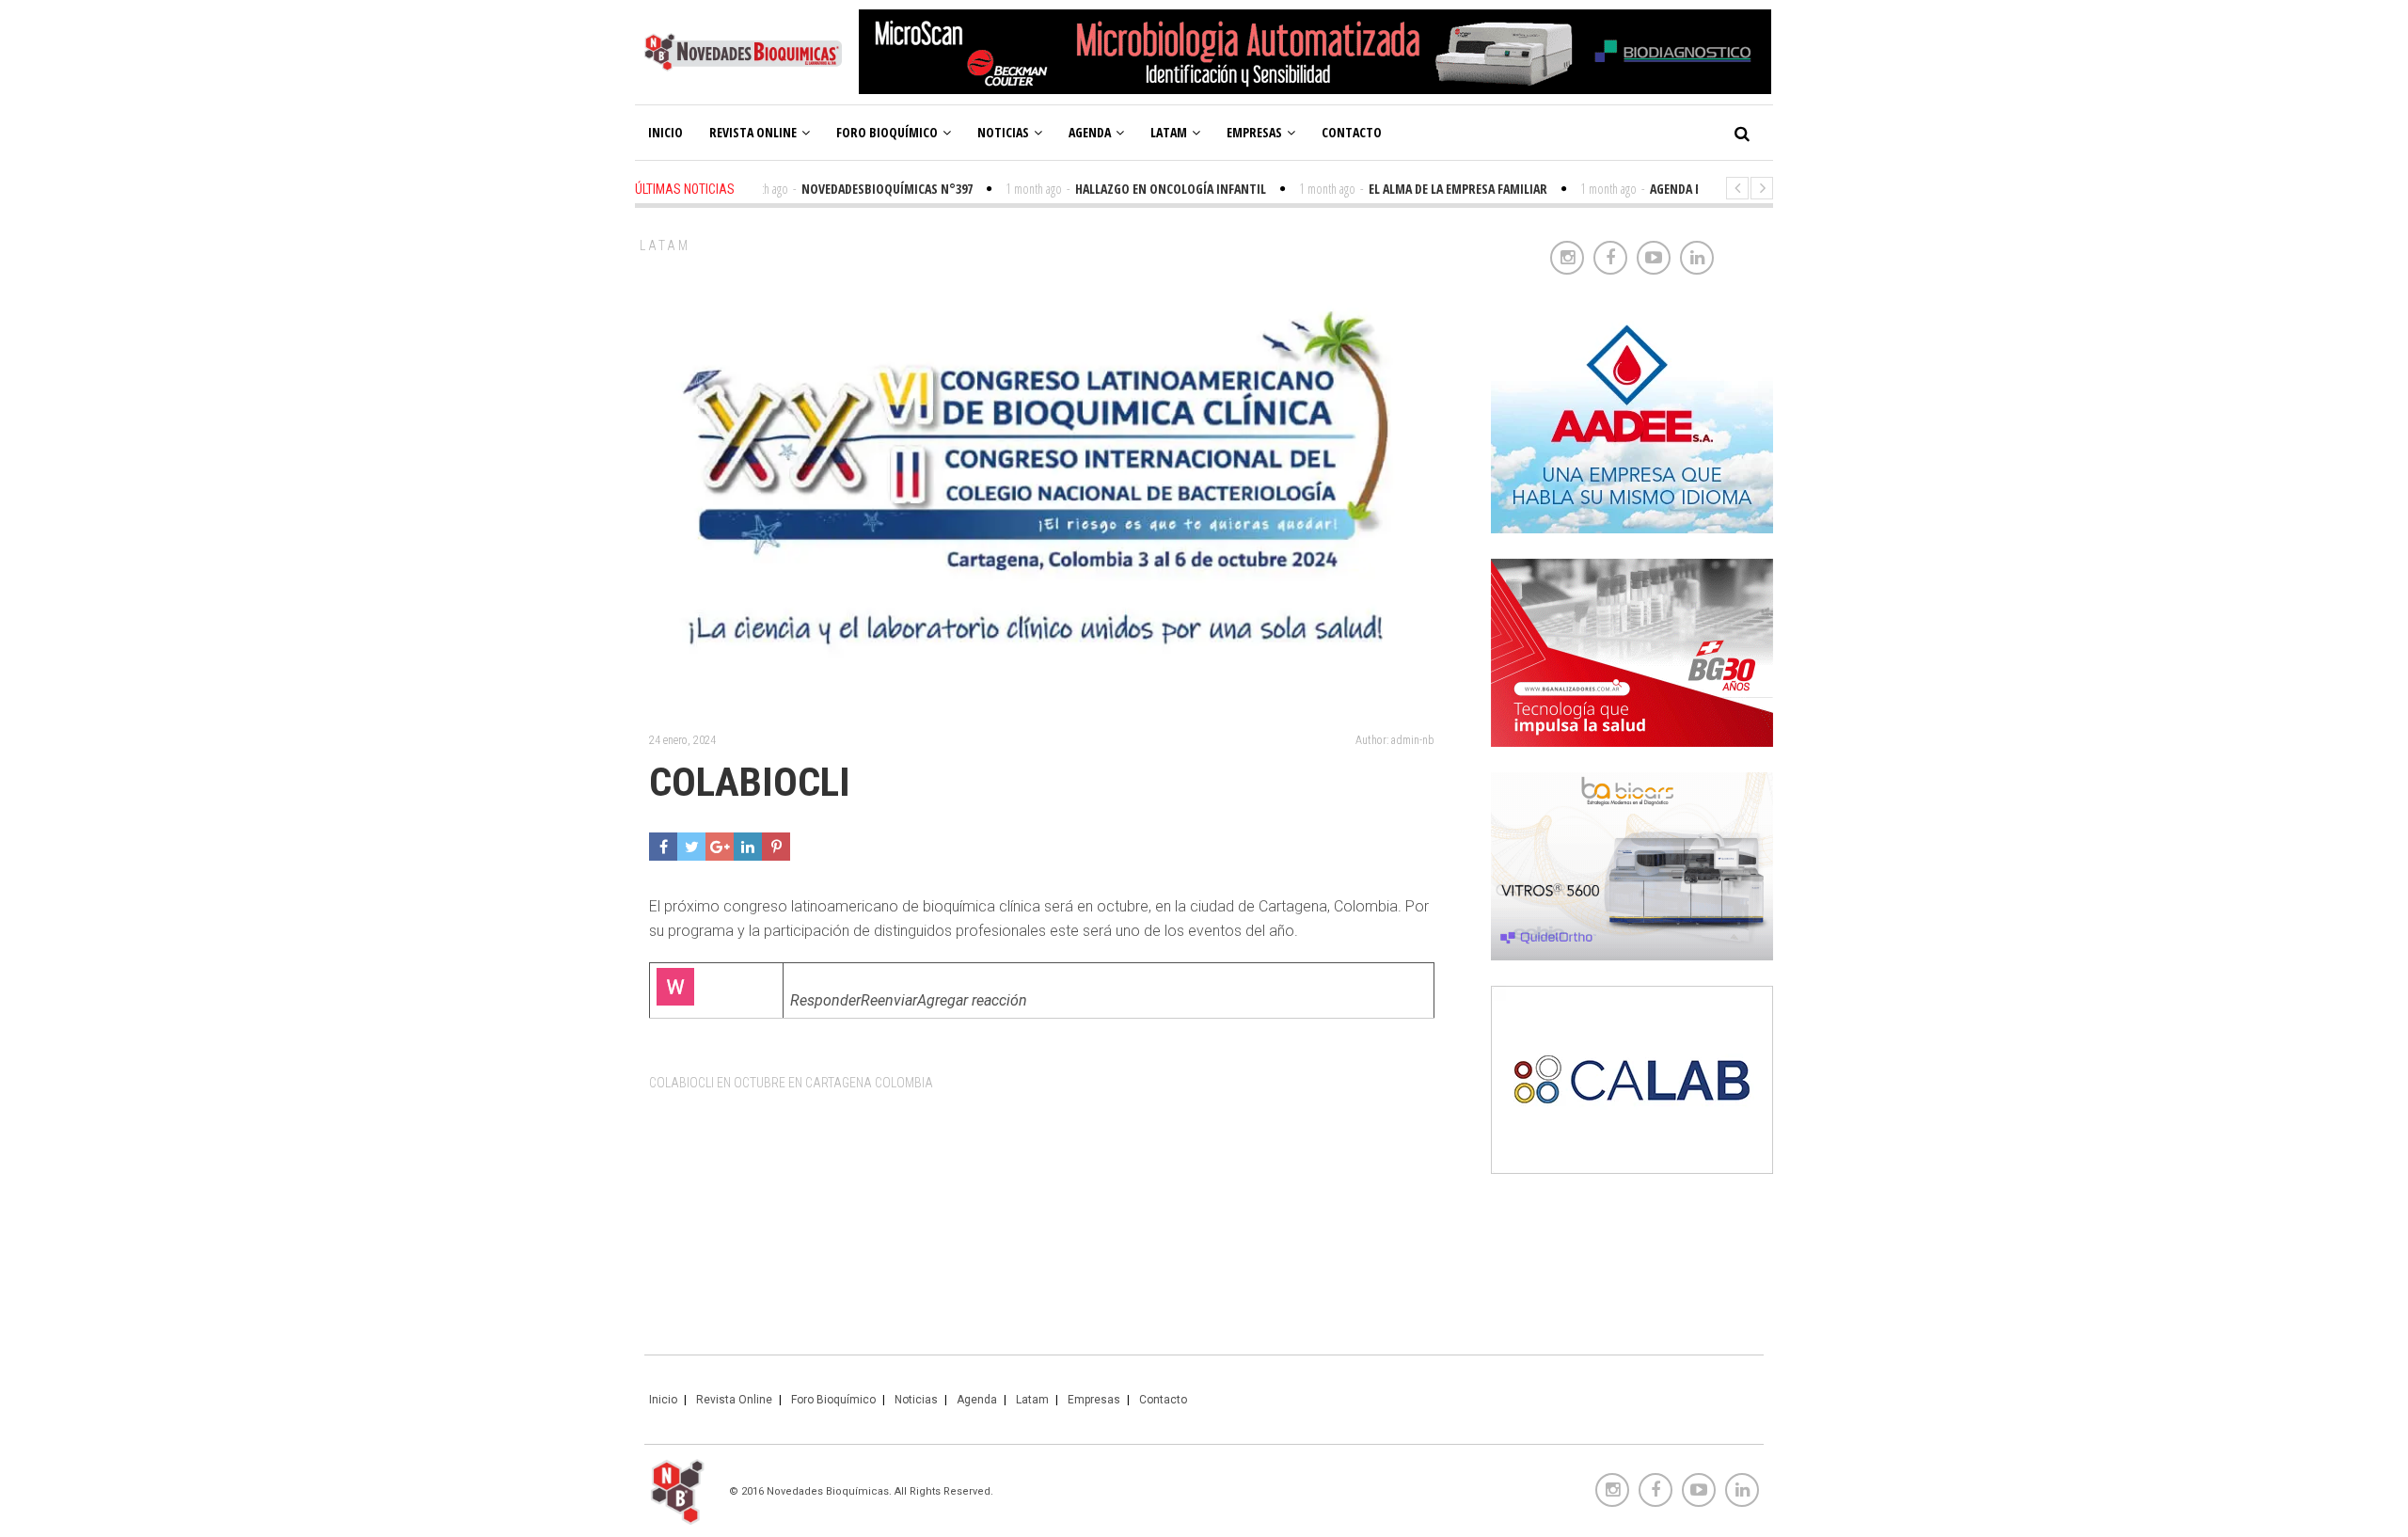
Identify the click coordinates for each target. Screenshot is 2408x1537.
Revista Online (753, 132)
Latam (1169, 132)
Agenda (1090, 132)
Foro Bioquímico (887, 132)
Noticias (1003, 132)
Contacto (1352, 132)
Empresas (1254, 132)
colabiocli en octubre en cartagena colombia (791, 1083)
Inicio (665, 132)
